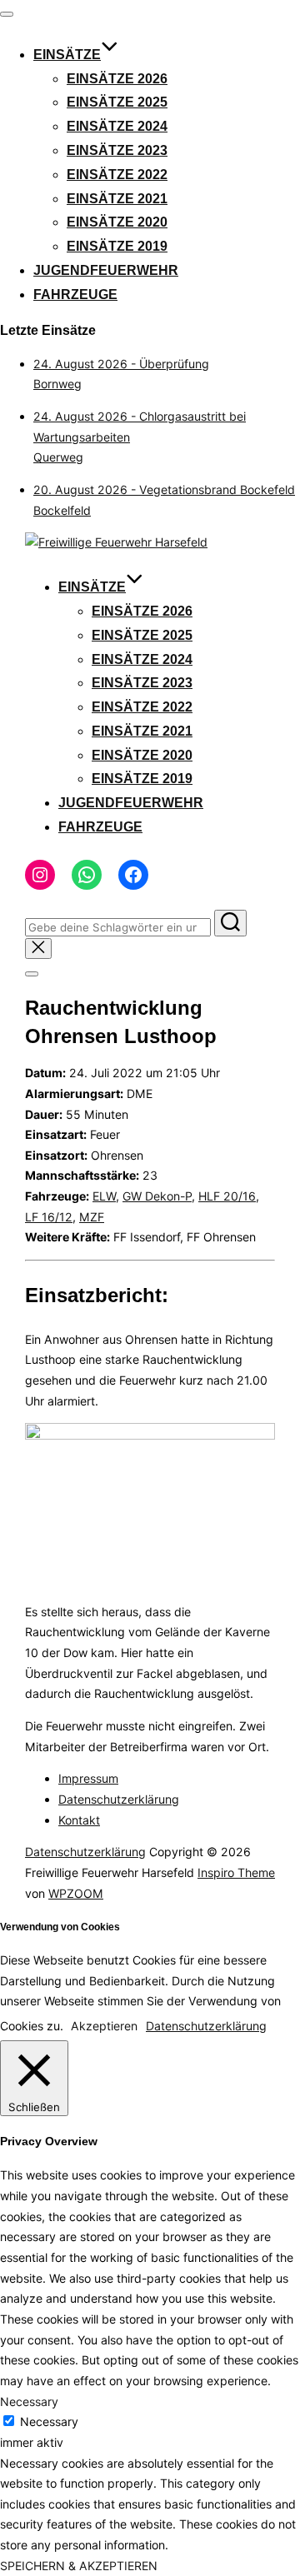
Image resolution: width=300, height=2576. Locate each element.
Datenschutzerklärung (119, 1799)
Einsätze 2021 (117, 199)
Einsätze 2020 (117, 222)
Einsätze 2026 (117, 79)
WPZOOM (76, 1893)
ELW (104, 1196)
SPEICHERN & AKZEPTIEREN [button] (79, 2566)
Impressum (88, 1778)
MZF (92, 1217)
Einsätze (67, 55)
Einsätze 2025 (117, 102)
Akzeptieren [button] (104, 2026)
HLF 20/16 (227, 1196)
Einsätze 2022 (117, 175)
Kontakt (79, 1820)
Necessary (49, 2421)
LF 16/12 (49, 1217)
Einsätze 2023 (117, 150)
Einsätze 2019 (117, 246)
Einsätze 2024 (117, 126)
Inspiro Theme (236, 1872)
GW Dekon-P (157, 1196)
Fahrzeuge (75, 295)
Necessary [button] (29, 2401)
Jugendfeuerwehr (106, 270)
